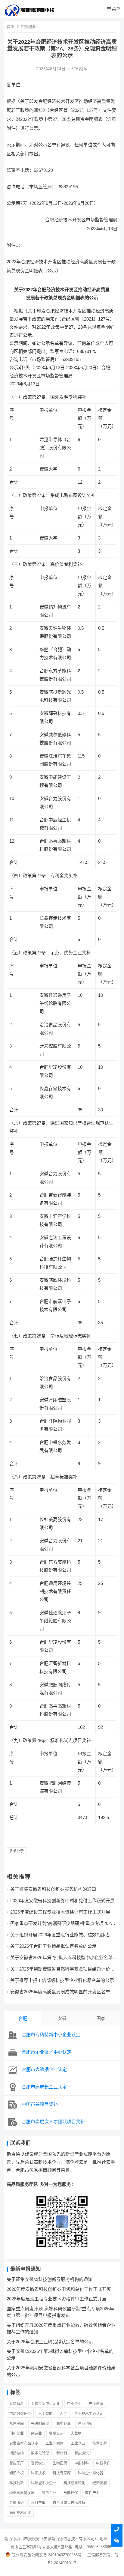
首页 (11, 27)
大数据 (76, 2434)
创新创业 (17, 2434)
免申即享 (64, 2424)
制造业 (36, 2434)
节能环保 (71, 2493)
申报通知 (29, 27)
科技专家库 (62, 2473)
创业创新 (85, 2424)
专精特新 (17, 2404)
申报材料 (82, 2463)
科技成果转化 (74, 2483)
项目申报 (38, 2503)
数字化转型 (40, 2453)
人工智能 (45, 2414)
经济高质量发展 (22, 2493)
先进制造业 (40, 2424)
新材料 (62, 2453)
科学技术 (38, 2473)
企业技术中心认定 (89, 2414)
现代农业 (38, 2463)
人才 (64, 2414)
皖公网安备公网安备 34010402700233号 (47, 2555)
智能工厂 (17, 2463)
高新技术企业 (20, 2513)
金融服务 (17, 2503)
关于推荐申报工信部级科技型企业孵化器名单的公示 (62, 1980)
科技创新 (17, 2483)
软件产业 (92, 2493)
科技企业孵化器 (91, 2473)
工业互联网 (54, 2443)
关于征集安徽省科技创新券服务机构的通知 (53, 1889)
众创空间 (17, 2424)
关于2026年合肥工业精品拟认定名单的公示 (53, 1946)
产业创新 (96, 2404)
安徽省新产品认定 (24, 2443)
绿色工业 (49, 2493)
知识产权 (17, 2473)
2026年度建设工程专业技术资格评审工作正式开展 (60, 1912)
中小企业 (74, 2404)
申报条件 (103, 2463)
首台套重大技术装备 (69, 2503)
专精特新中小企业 (45, 2404)
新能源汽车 (83, 2453)
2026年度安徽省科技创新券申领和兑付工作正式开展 (62, 1901)
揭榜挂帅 (17, 2453)
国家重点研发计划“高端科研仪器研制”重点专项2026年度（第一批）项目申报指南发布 (62, 1926)
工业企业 (78, 2443)
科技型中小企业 (44, 2483)
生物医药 (60, 2463)
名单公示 (17, 1851)
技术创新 (100, 2443)
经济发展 (100, 2483)
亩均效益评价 (20, 2414)
